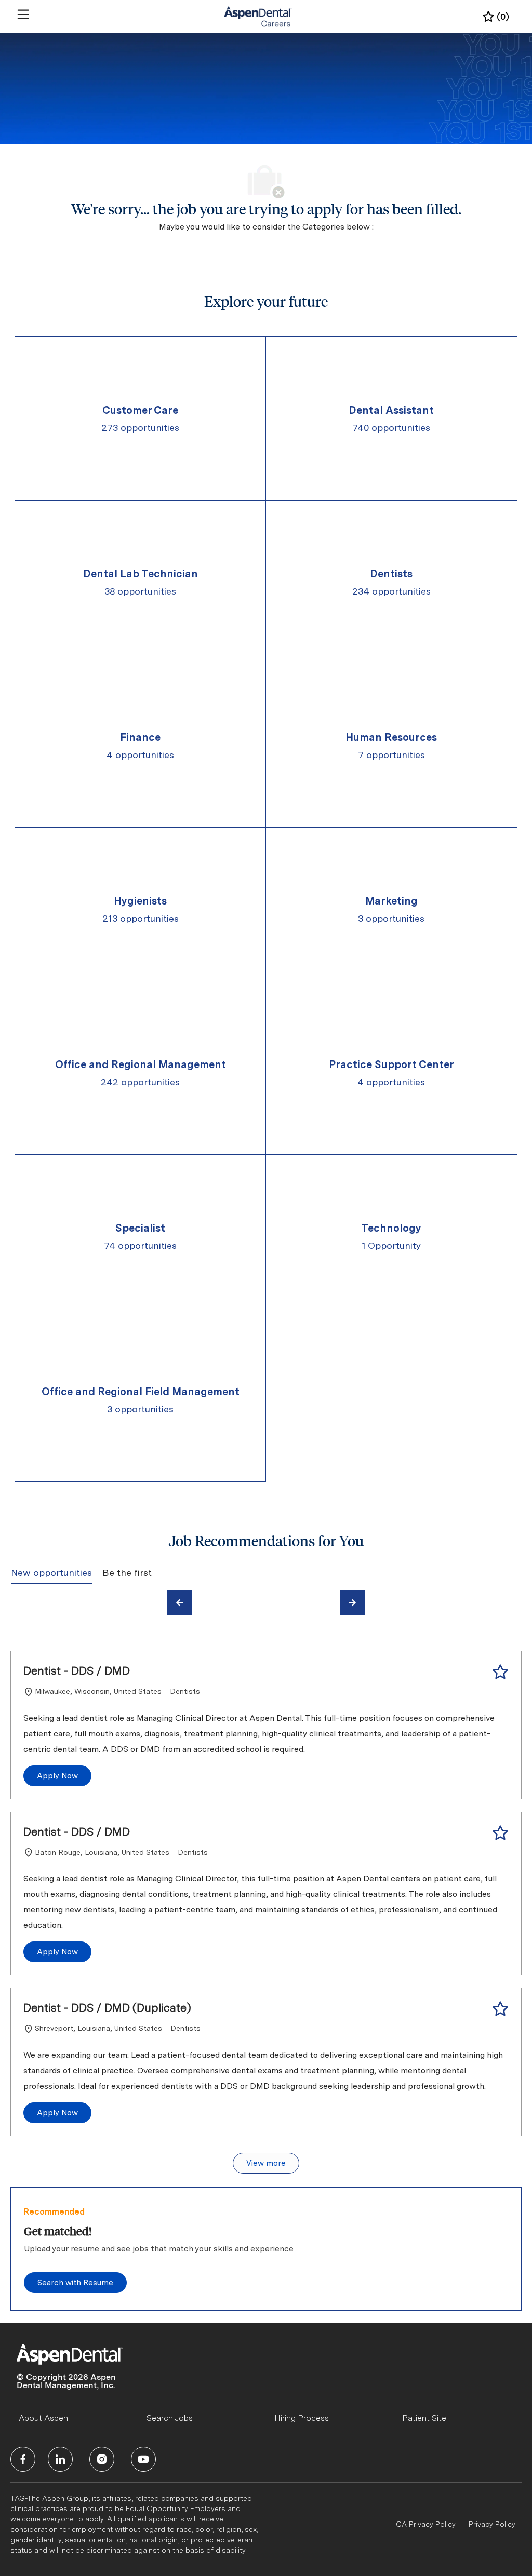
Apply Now (57, 1776)
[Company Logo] (258, 16)
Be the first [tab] (127, 1573)
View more (266, 2163)
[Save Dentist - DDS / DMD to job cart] (500, 1672)
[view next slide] (353, 1603)
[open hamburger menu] (23, 14)
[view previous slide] (179, 1603)
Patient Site (424, 2418)
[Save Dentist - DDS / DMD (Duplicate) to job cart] (500, 2009)
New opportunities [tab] (51, 1573)
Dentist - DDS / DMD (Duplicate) (107, 2007)
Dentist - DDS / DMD (77, 1670)
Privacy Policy (492, 2524)
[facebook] (23, 2459)
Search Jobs (170, 2418)
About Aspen (43, 2418)
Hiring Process (302, 2418)
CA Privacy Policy (426, 2524)
